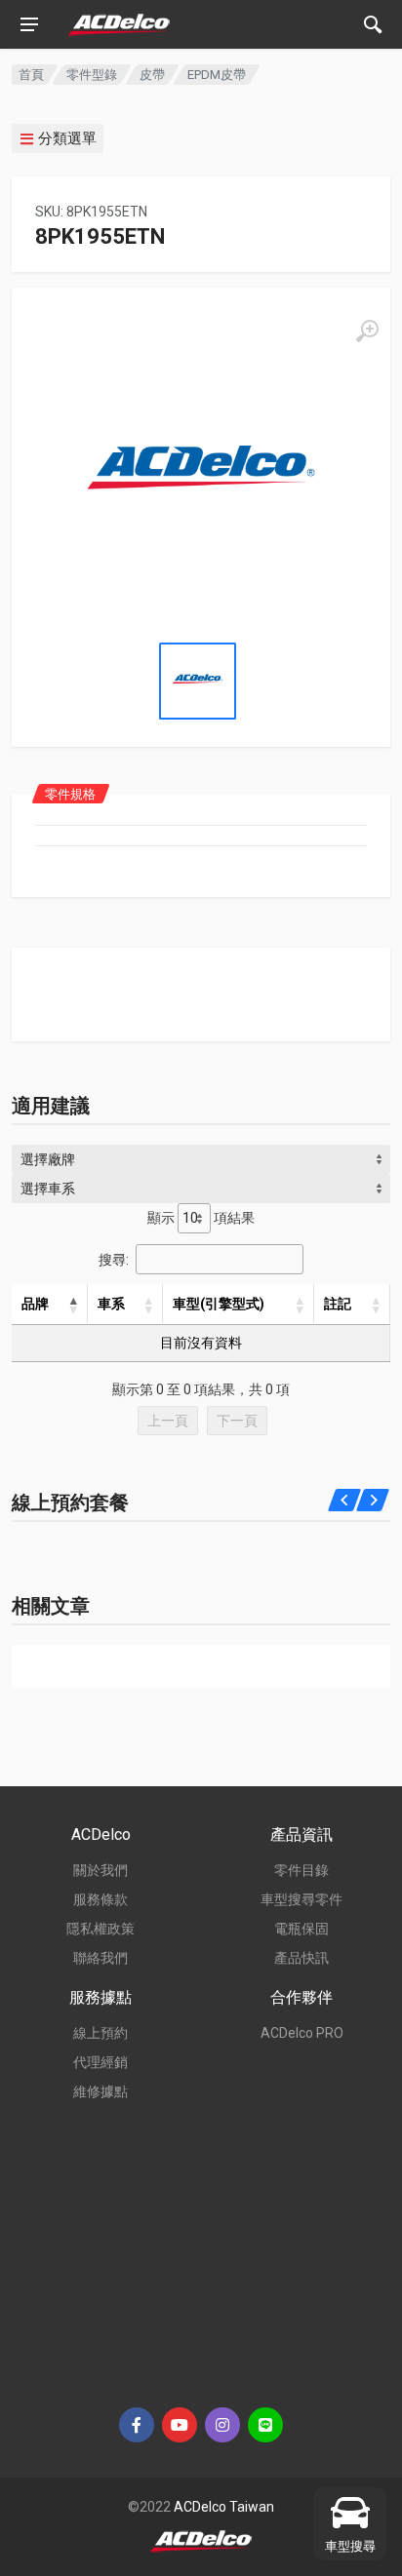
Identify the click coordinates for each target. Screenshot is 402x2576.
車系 (111, 1304)
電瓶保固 (301, 1929)
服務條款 (100, 1899)
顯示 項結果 (201, 1218)
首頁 (31, 75)
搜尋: (114, 1260)
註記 (338, 1304)
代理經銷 (100, 2062)
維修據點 (100, 2091)
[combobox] (201, 1159)
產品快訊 (301, 1958)
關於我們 (100, 1870)
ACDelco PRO (302, 2033)
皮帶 (152, 75)
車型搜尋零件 (301, 1899)
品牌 (35, 1304)
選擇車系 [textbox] (48, 1189)
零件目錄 (301, 1870)
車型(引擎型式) (219, 1304)
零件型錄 (92, 75)
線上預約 (100, 2033)
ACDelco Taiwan (224, 2507)
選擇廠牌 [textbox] (48, 1159)
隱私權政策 (100, 1929)
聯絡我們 (100, 1958)
